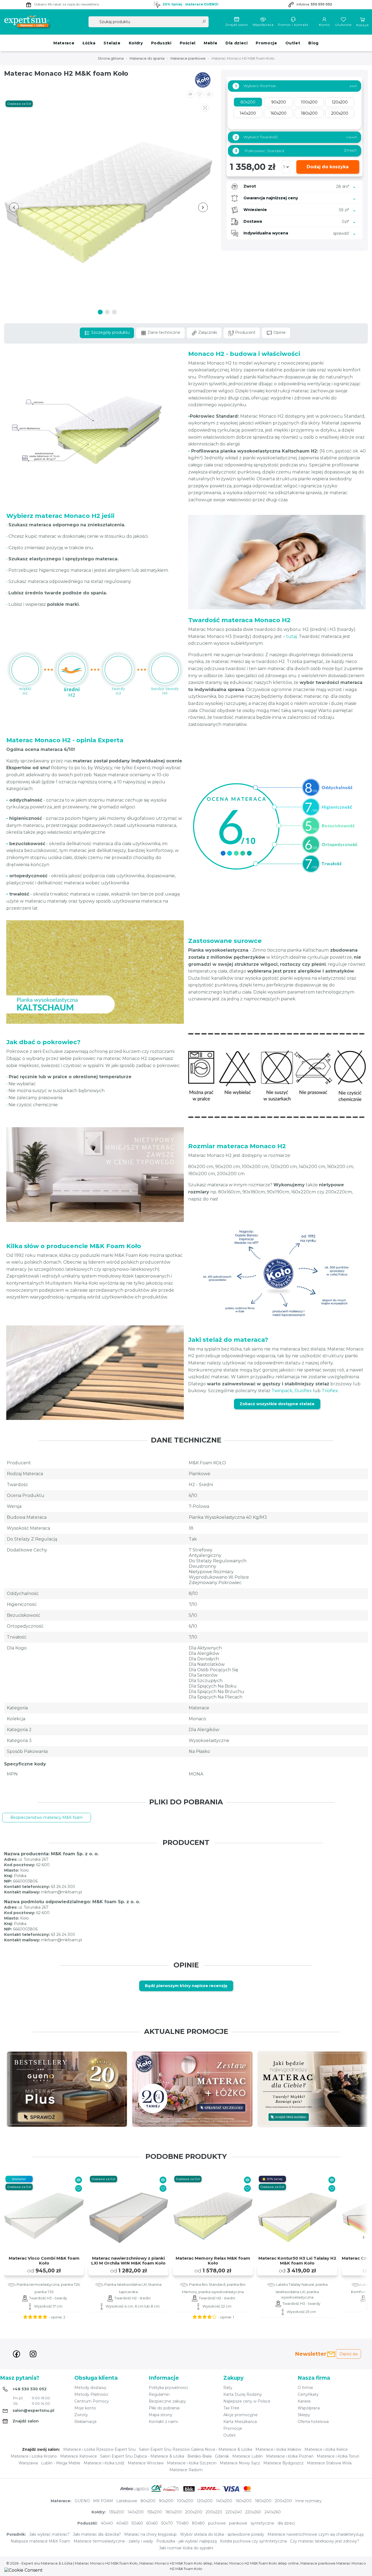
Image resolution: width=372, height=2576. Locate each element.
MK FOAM (103, 2501)
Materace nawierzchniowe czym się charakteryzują (315, 2534)
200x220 (214, 2512)
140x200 (224, 2501)
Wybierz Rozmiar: (256, 86)
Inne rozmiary (308, 2501)
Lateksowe (127, 2501)
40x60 (122, 2523)
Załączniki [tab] (207, 332)
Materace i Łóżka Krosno (34, 2456)
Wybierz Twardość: (257, 137)
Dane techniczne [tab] (163, 332)
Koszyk (363, 25)
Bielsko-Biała (199, 2456)
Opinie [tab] (279, 332)
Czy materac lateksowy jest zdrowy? (325, 2541)
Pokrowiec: (296, 151)
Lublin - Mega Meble (61, 2463)
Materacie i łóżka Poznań (290, 2456)
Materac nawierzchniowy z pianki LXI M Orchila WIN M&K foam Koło (128, 2261)
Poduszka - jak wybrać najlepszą (187, 2541)
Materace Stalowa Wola (329, 2463)
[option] (67, 2089)
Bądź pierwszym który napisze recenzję (186, 1986)
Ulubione (343, 25)
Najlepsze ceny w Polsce (247, 2401)
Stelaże (112, 43)
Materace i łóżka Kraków (278, 2449)
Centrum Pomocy (92, 2401)
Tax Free (231, 2408)
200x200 (283, 2501)
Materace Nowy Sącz (240, 2463)
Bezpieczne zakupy (167, 2401)
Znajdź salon (237, 25)
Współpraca (263, 25)
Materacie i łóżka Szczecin (192, 2463)
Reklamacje (86, 2422)
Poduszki (161, 43)
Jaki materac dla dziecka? (97, 2534)
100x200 (185, 2501)
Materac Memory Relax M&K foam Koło (213, 2261)
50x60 (137, 2523)
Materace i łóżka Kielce (326, 2449)
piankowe (238, 2523)
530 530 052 (321, 4)
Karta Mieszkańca (240, 2422)
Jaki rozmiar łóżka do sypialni (186, 2548)
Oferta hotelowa (313, 2422)
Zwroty (81, 2415)
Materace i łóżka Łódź (104, 2463)
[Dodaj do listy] (200, 94)
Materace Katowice (79, 2456)
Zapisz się (348, 2354)
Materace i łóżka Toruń (338, 2456)
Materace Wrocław (146, 2463)
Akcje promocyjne (240, 2415)
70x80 (182, 2523)
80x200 (148, 2501)
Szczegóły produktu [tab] (110, 332)
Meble (211, 43)
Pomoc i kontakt (293, 25)
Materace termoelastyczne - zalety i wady (113, 2541)
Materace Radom (186, 2470)
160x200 (244, 2501)
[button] (209, 94)
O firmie (305, 2388)
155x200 (155, 2512)
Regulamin (159, 2394)
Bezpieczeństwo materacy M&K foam (47, 1817)
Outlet (293, 43)
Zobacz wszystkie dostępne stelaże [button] (277, 1404)
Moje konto (85, 2408)
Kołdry (136, 43)
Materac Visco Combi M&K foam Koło (44, 2261)
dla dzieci (286, 2523)
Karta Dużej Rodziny (243, 2394)
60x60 (152, 2523)
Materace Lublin (248, 2456)
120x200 (205, 2501)
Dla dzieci (237, 43)
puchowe (217, 2523)
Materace (64, 43)
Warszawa (28, 2463)
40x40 (107, 2523)
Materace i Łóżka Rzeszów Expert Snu (99, 2449)
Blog (313, 43)
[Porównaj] (79, 2180)
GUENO (82, 2501)
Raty (228, 2388)
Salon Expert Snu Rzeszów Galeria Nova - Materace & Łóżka (196, 2449)
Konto (324, 25)
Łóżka (89, 43)
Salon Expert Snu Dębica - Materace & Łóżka (142, 2456)
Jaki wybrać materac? (49, 2534)
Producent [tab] (245, 332)
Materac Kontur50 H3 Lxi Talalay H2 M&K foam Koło (297, 2261)
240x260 (273, 2512)
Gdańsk (222, 2456)
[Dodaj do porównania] (190, 94)
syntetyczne (262, 2523)
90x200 (166, 2501)
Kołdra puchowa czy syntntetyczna (253, 2541)
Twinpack (282, 1391)
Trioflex (330, 1391)
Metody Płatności (91, 2394)
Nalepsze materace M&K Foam (40, 2541)
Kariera (304, 2401)
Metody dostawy (90, 2388)
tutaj (292, 636)
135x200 (117, 2512)
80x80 (198, 2523)
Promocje (266, 43)
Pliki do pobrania (164, 2408)
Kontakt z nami (163, 2422)
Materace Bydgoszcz (283, 2463)
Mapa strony (161, 2415)
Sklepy (304, 2415)
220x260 (253, 2512)
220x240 (234, 2512)
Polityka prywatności (168, 2388)
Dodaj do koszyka (328, 167)
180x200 (263, 2501)
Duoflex (303, 1391)
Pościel (188, 43)
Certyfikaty (308, 2394)
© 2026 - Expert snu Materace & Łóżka (40, 2563)
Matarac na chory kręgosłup (150, 2534)
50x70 (167, 2523)
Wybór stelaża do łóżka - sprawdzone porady (222, 2534)
